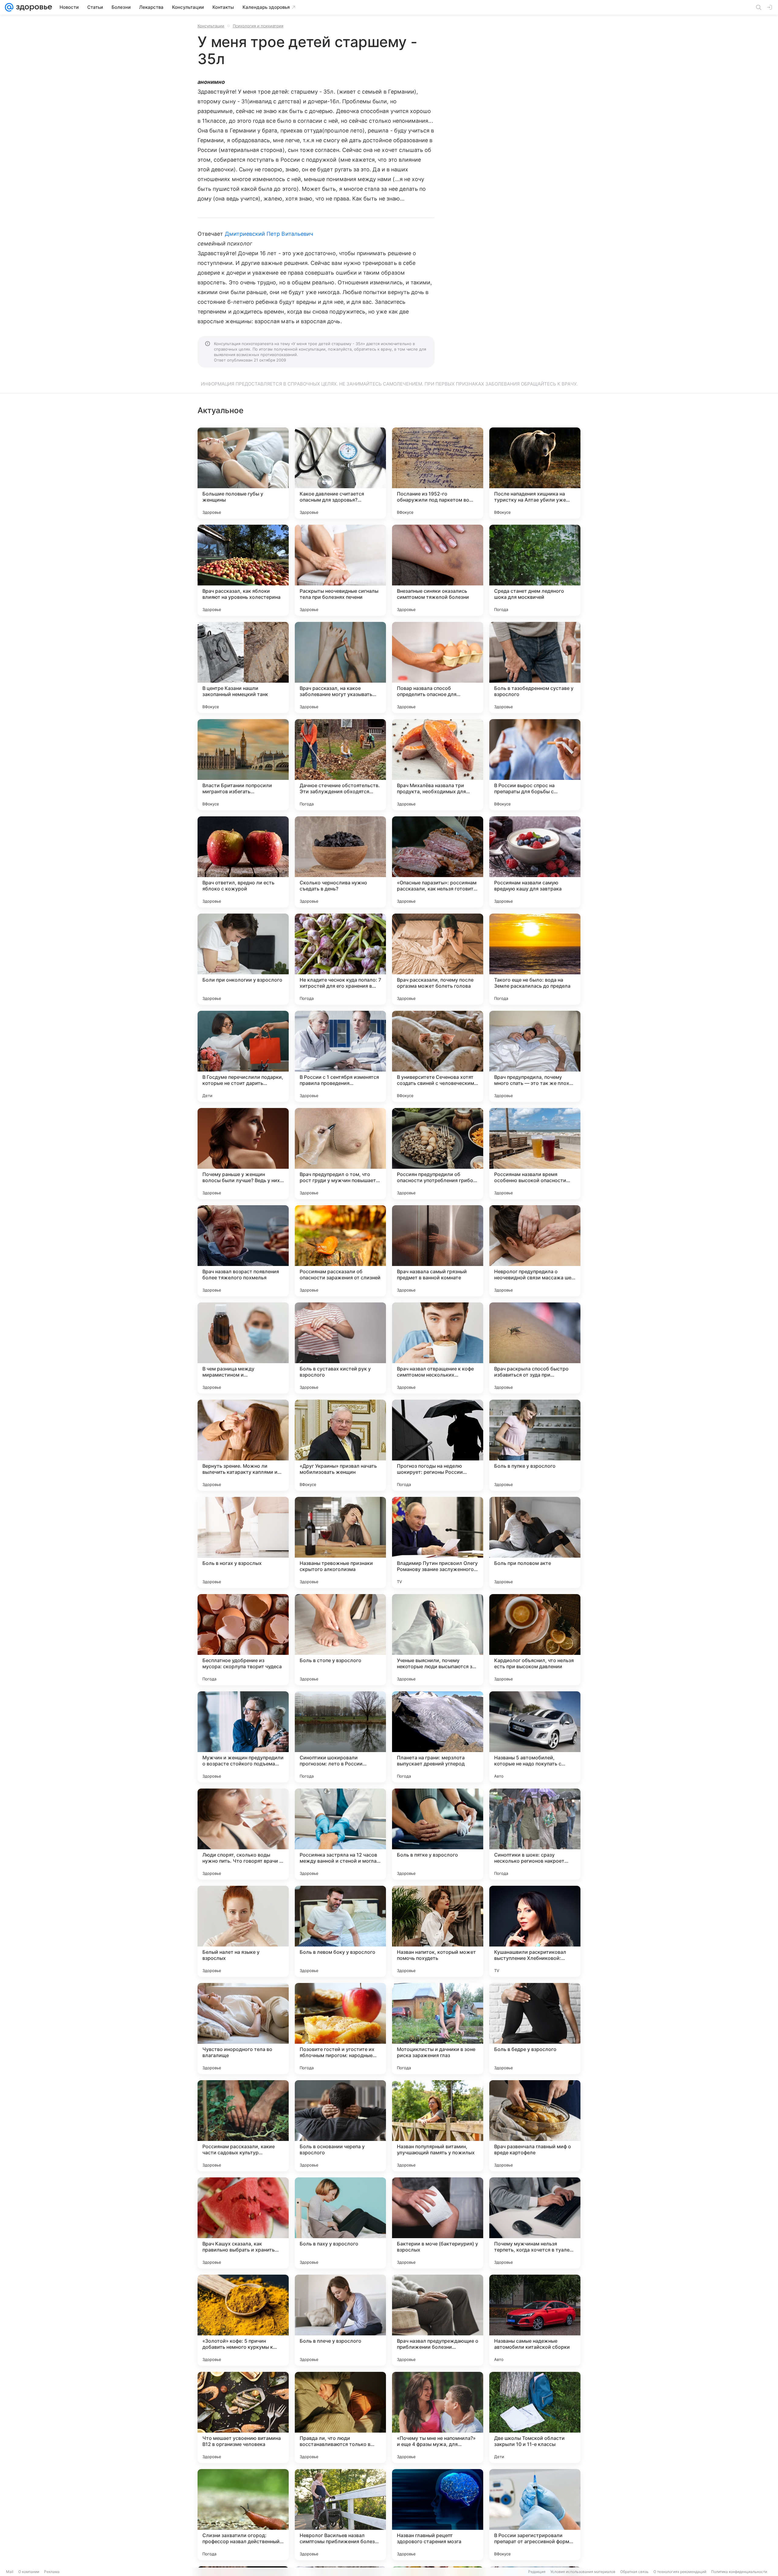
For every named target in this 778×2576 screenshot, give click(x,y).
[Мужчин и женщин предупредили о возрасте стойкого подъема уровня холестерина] (243, 1737)
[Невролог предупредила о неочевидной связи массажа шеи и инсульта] (535, 1251)
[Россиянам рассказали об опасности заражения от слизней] (340, 1251)
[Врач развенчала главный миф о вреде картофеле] (535, 2126)
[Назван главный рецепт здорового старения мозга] (438, 2515)
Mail (10, 2572)
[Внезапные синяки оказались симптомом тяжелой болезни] (438, 570)
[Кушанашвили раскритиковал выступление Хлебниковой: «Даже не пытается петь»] (535, 1931)
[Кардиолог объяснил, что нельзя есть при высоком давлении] (535, 1640)
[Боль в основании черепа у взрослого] (340, 2126)
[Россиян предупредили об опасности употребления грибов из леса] (438, 1154)
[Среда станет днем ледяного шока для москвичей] (535, 570)
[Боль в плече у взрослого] (340, 2320)
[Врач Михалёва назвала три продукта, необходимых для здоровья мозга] (438, 765)
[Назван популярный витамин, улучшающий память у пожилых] (438, 2126)
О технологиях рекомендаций (680, 2572)
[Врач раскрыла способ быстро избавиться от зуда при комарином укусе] (535, 1348)
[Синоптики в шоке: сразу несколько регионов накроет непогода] (535, 1834)
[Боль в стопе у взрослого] (340, 1640)
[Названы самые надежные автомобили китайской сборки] (535, 2320)
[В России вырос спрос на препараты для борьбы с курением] (535, 765)
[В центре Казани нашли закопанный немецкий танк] (243, 667)
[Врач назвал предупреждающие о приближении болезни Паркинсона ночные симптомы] (438, 2320)
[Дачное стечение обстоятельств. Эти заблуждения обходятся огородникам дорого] (340, 765)
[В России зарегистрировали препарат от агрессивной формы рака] (535, 2515)
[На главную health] (33, 7)
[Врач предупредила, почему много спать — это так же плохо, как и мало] (535, 1056)
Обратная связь (634, 2572)
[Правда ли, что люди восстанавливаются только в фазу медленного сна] (340, 2417)
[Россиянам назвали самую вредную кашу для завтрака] (535, 862)
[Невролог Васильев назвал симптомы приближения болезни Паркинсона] (340, 2515)
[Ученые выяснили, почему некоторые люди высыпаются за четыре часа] (438, 1640)
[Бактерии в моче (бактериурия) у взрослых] (438, 2223)
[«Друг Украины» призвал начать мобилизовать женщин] (340, 1445)
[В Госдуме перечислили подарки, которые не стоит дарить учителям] (243, 1056)
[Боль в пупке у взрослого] (535, 1445)
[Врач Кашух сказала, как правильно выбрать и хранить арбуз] (243, 2223)
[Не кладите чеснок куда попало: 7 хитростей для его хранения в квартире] (340, 959)
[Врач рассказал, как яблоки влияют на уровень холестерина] (243, 570)
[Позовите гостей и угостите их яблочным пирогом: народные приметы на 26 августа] (340, 2029)
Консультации (211, 26)
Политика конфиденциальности (739, 2572)
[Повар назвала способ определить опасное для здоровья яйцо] (438, 667)
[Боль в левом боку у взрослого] (340, 1931)
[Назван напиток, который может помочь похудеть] (438, 1931)
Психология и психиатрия (258, 26)
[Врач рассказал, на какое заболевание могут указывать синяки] (340, 667)
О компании (29, 2572)
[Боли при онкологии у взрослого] (243, 959)
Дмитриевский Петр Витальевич (269, 234)
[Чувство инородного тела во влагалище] (243, 2029)
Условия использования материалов (583, 2572)
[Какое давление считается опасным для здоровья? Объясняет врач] (340, 473)
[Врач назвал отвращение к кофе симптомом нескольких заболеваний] (438, 1348)
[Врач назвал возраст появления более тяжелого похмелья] (243, 1251)
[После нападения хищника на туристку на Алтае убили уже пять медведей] (535, 473)
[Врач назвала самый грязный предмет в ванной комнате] (438, 1251)
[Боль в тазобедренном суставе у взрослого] (535, 667)
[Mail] (9, 7)
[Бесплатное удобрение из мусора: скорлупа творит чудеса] (243, 1640)
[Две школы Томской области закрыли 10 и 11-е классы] (535, 2417)
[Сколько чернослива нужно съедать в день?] (340, 862)
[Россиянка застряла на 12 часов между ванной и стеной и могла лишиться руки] (340, 1834)
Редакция (537, 2572)
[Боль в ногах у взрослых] (243, 1542)
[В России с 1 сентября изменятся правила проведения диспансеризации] (340, 1056)
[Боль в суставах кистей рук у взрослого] (340, 1348)
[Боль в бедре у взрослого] (535, 2029)
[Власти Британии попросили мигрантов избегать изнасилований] (243, 765)
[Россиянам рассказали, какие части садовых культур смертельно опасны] (243, 2126)
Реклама (52, 2572)
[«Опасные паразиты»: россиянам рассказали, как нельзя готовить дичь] (438, 862)
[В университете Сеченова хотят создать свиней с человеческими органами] (438, 1056)
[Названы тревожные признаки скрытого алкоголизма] (340, 1542)
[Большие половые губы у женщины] (243, 473)
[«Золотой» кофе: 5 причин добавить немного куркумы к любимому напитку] (243, 2320)
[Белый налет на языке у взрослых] (243, 1931)
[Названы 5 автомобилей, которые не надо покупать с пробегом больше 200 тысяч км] (535, 1737)
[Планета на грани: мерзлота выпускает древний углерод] (438, 1737)
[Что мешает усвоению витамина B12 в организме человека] (243, 2417)
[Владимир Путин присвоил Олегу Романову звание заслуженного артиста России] (438, 1542)
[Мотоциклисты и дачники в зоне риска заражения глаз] (438, 2029)
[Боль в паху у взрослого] (340, 2223)
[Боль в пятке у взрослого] (438, 1834)
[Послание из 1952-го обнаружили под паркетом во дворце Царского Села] (438, 473)
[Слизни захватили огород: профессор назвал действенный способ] (243, 2515)
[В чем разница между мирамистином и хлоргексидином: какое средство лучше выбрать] (243, 1348)
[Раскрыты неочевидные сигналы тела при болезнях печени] (340, 570)
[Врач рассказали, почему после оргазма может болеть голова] (438, 959)
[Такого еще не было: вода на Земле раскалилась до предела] (535, 959)
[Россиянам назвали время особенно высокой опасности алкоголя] (535, 1154)
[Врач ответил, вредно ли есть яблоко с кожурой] (243, 862)
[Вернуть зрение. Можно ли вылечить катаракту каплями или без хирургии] (243, 1445)
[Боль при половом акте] (535, 1542)
